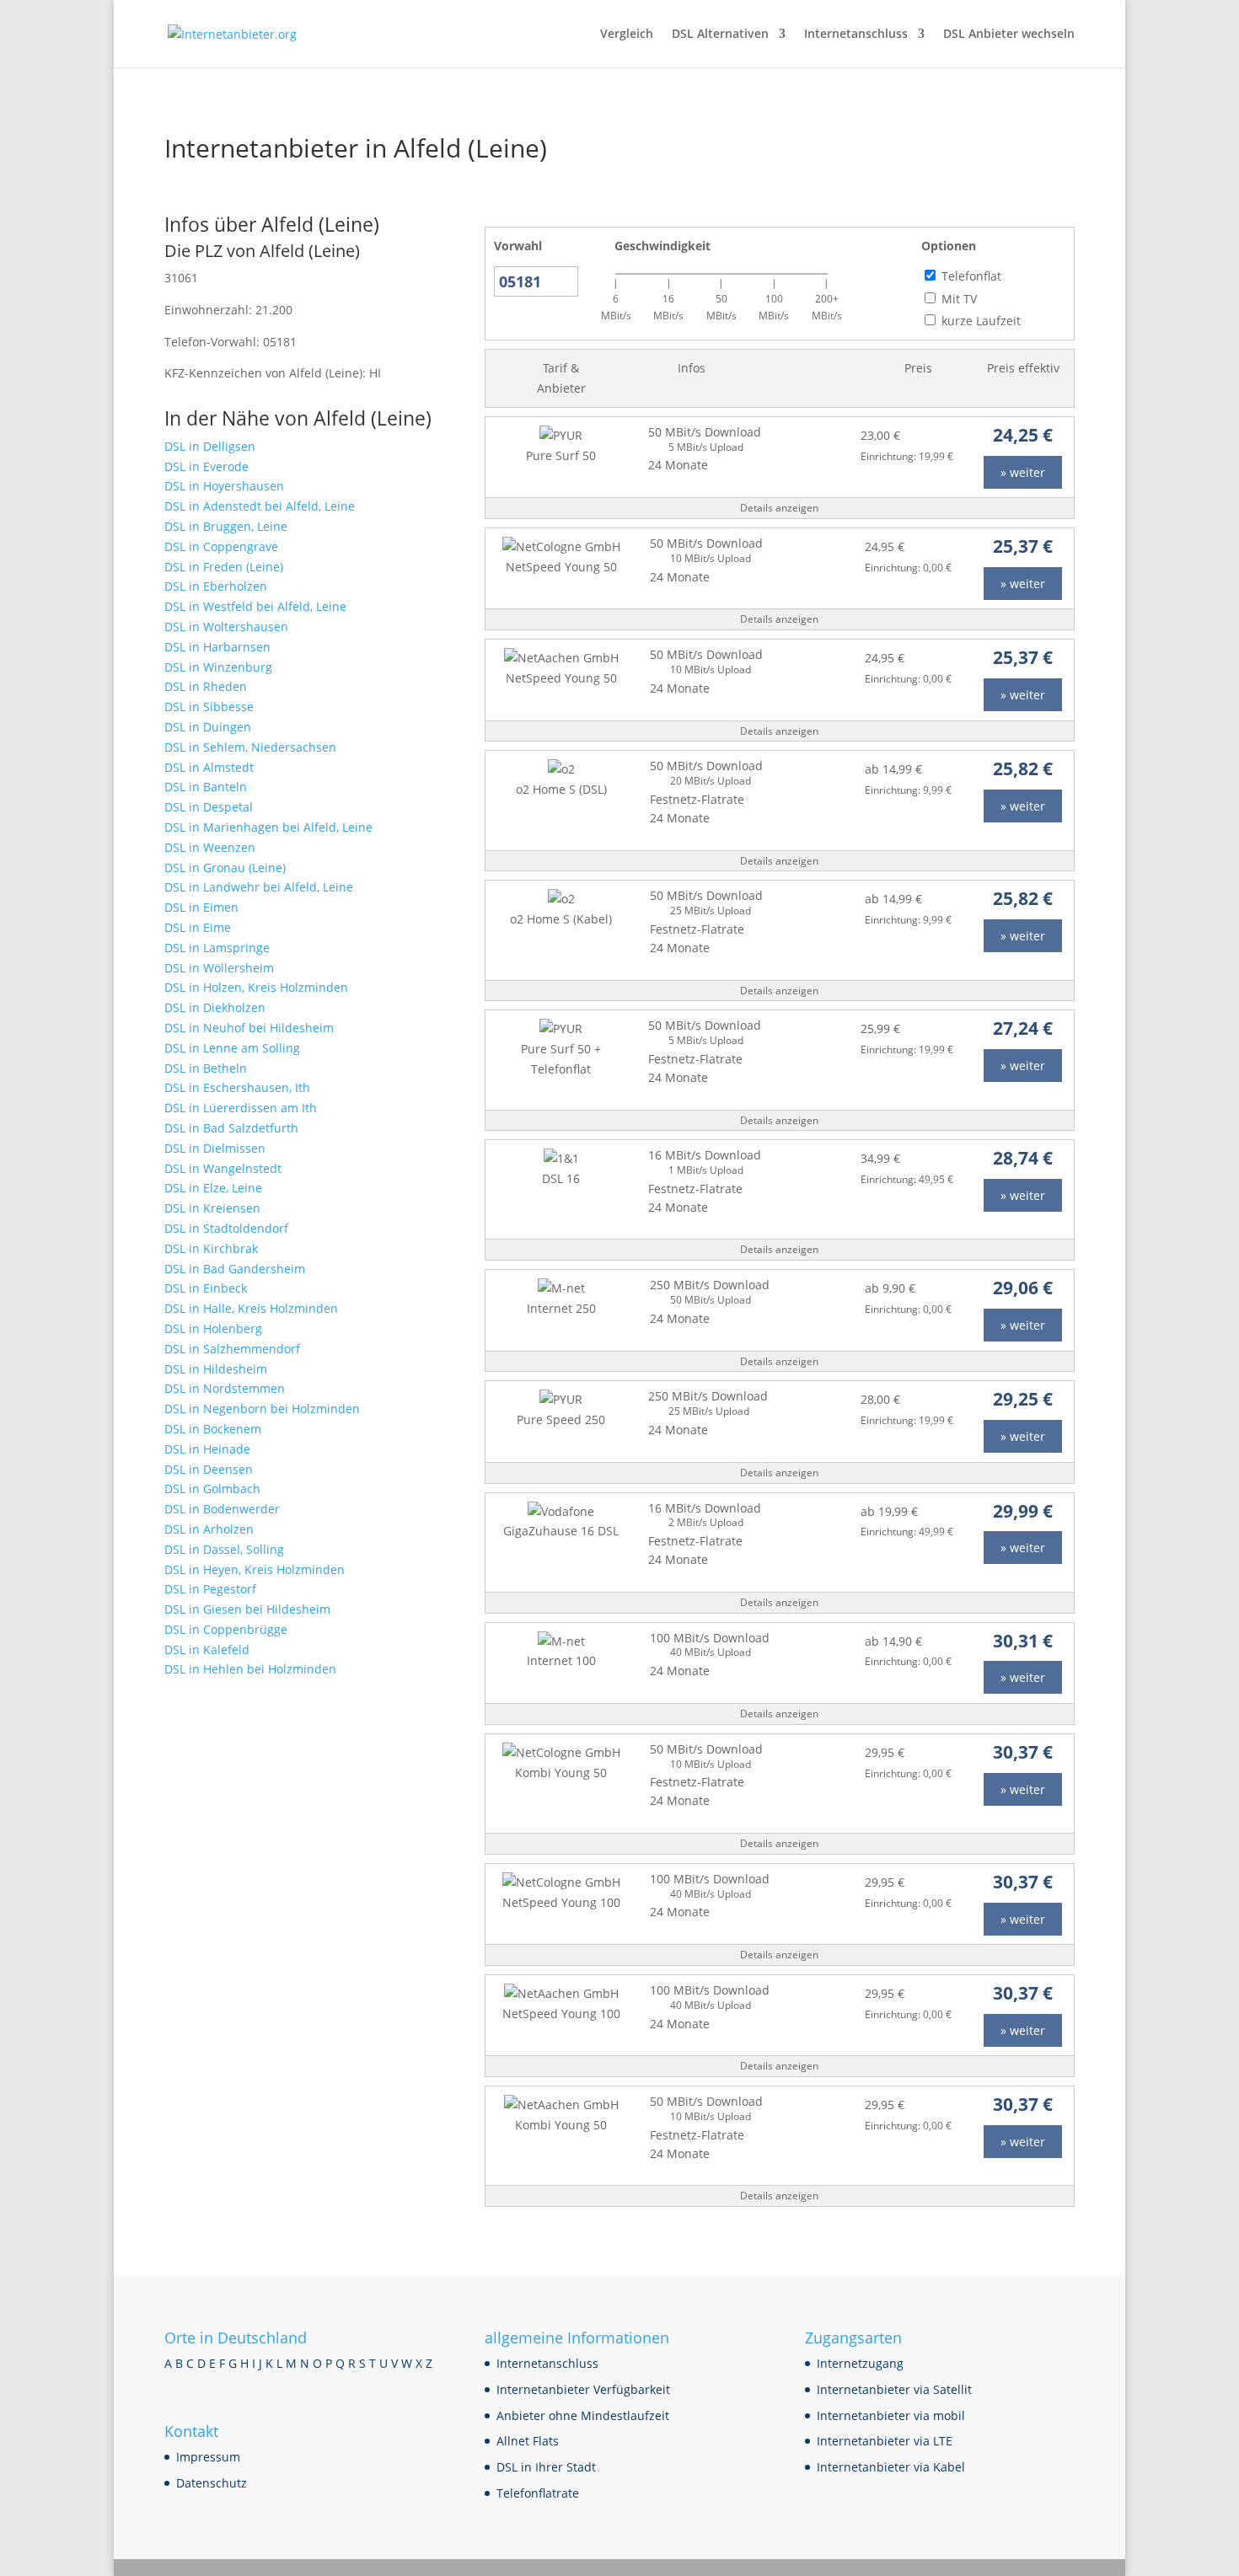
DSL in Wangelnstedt (223, 1168)
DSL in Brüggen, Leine (226, 526)
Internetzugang (860, 2363)
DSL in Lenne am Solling (232, 1048)
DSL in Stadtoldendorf (226, 1228)
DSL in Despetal (209, 807)
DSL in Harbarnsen (217, 647)
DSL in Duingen (208, 727)
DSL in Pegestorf (210, 1589)
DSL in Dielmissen (215, 1148)
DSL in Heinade (207, 1449)
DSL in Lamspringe (217, 948)
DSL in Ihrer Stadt (546, 2467)
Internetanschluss (856, 35)
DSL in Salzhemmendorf (232, 1349)
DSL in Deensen (209, 1469)
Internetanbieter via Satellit (894, 2389)
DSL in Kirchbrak (211, 1248)
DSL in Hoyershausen (224, 486)
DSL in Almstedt (209, 767)
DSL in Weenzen (210, 847)
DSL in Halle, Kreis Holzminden (251, 1308)
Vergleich (627, 35)
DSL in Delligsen (210, 446)
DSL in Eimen (201, 907)
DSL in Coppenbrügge (226, 1629)
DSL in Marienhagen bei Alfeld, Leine (268, 827)
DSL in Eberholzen (216, 586)
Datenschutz (212, 2483)
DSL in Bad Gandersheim (235, 1269)
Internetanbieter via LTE (885, 2441)
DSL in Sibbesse (209, 707)
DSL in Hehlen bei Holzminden (250, 1669)
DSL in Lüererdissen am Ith (241, 1108)
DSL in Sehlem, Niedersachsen (250, 747)
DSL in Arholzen (209, 1529)
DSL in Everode (206, 466)
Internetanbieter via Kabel (891, 2467)
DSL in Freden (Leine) (224, 567)
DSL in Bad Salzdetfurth (231, 1128)
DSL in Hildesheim (216, 1369)
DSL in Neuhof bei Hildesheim (249, 1028)
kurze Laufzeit (981, 321)
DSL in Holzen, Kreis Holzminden (256, 987)
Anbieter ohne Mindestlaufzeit (583, 2415)
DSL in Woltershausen (226, 627)
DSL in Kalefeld (207, 1649)
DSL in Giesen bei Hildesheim (247, 1609)
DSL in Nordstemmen (225, 1388)
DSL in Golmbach (212, 1489)
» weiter (1023, 472)
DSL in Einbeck (206, 1288)
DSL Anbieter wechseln (1009, 35)
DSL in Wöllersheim (219, 968)
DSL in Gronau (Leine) (225, 868)
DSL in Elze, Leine (213, 1188)
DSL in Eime (198, 927)
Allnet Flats (528, 2441)
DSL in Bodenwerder (222, 1509)
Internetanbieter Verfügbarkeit (583, 2389)
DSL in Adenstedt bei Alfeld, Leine (260, 506)
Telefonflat (971, 276)
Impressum (208, 2457)
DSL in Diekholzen (215, 1007)
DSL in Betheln (206, 1068)
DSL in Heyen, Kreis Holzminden (255, 1569)
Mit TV (959, 299)
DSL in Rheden (206, 686)
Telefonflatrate (538, 2493)
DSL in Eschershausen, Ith (237, 1087)
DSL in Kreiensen (212, 1208)
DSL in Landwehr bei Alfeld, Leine (259, 887)
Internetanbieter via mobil (891, 2415)
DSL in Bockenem (213, 1429)
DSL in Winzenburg (218, 667)
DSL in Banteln (206, 787)
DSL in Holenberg (213, 1328)
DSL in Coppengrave (221, 546)
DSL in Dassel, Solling (224, 1549)
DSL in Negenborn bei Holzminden (262, 1408)
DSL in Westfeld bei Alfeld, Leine (255, 606)
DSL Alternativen (720, 35)
